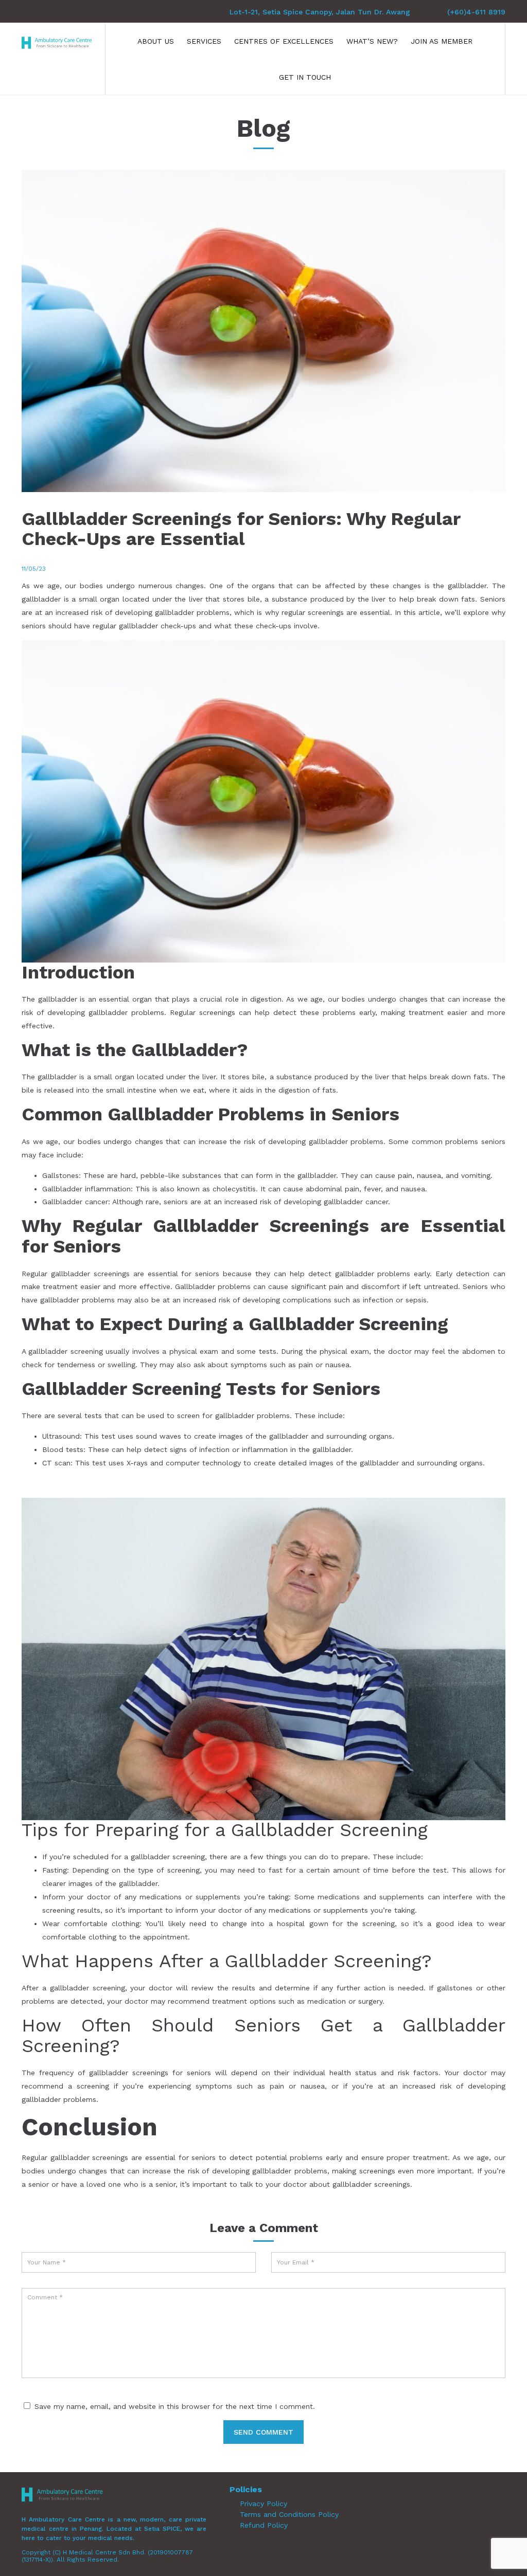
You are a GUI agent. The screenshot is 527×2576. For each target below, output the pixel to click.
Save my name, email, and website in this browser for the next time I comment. (175, 2406)
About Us (156, 41)
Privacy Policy (263, 2504)
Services (204, 41)
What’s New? (372, 41)
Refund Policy (264, 2525)
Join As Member (442, 41)
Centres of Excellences (284, 41)
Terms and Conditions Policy (289, 2514)
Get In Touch (305, 77)
